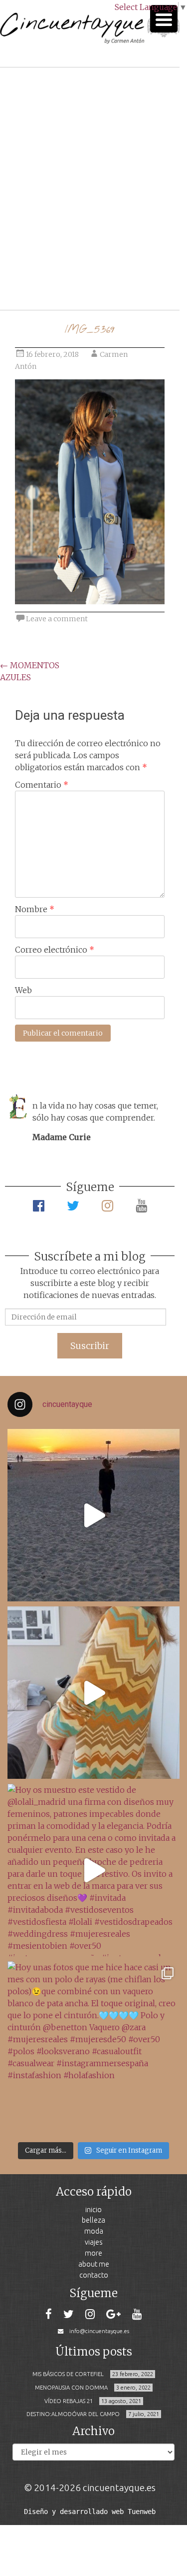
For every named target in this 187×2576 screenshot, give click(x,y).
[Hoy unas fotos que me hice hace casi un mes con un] (93, 2047)
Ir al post (52, 273)
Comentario (42, 785)
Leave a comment (57, 619)
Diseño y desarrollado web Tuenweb (90, 2512)
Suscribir (90, 1346)
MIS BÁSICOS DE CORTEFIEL (68, 2374)
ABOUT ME (94, 2264)
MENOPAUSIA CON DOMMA (71, 2388)
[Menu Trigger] (164, 19)
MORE (93, 2253)
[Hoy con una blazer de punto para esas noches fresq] (93, 1693)
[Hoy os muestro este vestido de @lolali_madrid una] (93, 1870)
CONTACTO (94, 2275)
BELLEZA (93, 2220)
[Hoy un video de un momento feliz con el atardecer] (93, 1515)
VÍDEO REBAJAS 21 (69, 2401)
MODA (94, 2231)
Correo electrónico (55, 950)
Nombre (35, 909)
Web (23, 990)
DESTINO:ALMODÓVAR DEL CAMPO (73, 2414)
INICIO (93, 2209)
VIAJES (94, 2242)
